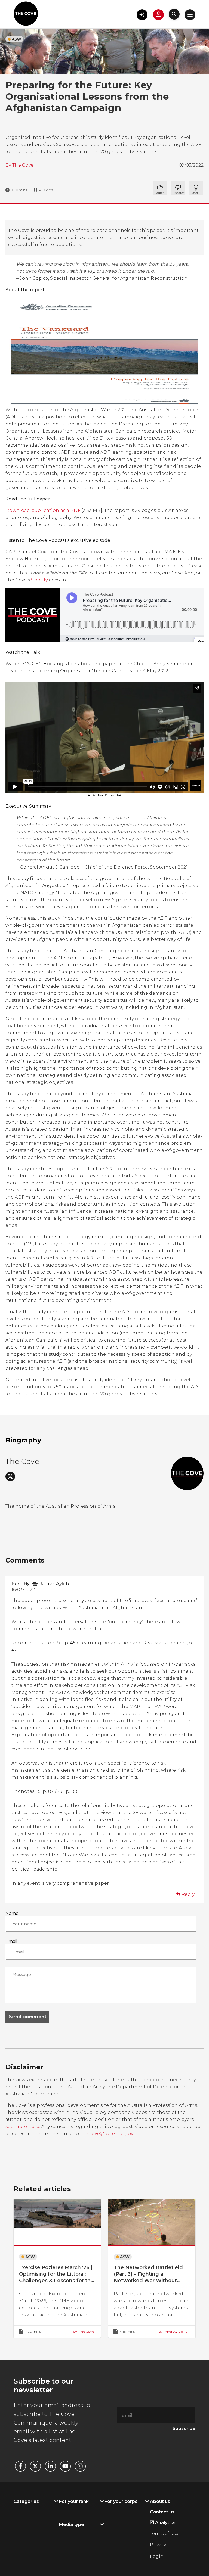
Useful (178, 188)
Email (11, 1941)
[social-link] (10, 1477)
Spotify (39, 580)
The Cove (23, 165)
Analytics (165, 2523)
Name (12, 1913)
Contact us (162, 2512)
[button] (142, 15)
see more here (22, 2127)
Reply (188, 1894)
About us (160, 2501)
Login (157, 2556)
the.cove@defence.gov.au (110, 2134)
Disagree (196, 188)
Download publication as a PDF (43, 510)
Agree (160, 188)
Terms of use (164, 2533)
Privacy (158, 2545)
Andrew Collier (174, 2331)
